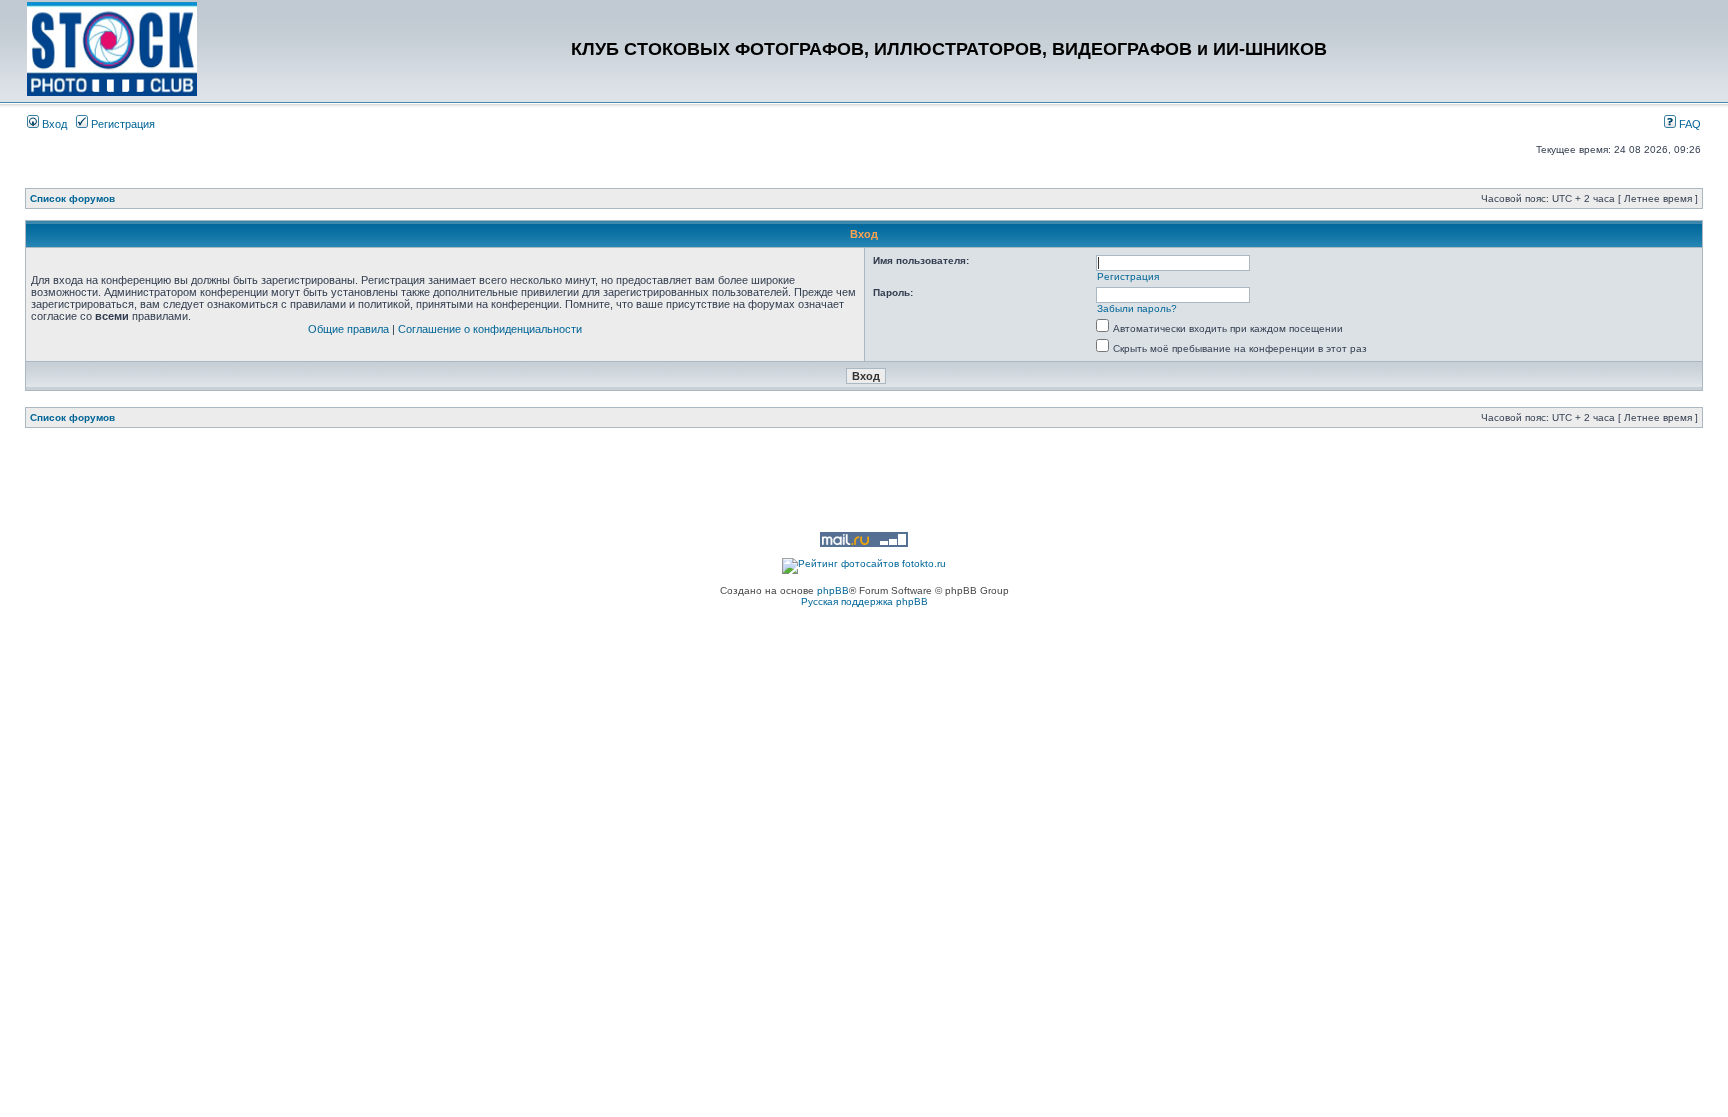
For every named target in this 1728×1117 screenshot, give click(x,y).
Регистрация (121, 124)
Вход (53, 124)
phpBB (833, 590)
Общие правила (348, 329)
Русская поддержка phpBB (864, 601)
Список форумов (72, 198)
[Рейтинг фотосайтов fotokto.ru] (864, 563)
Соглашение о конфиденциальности (490, 329)
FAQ (1688, 124)
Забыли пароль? (1137, 308)
